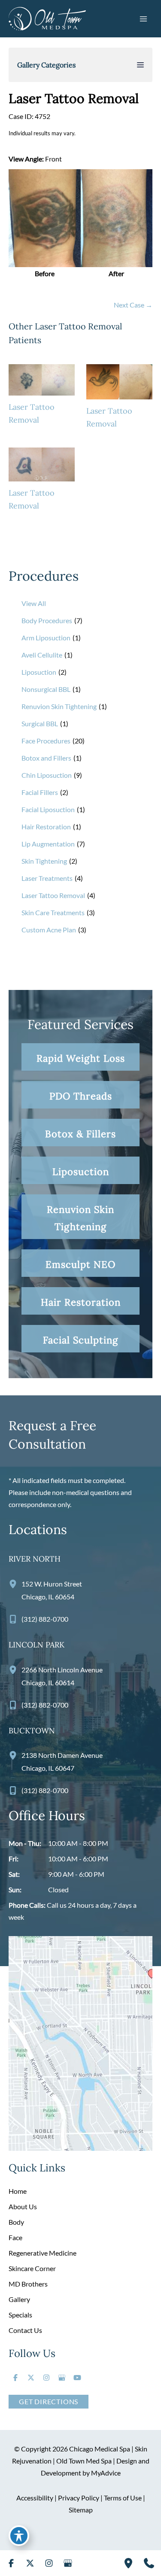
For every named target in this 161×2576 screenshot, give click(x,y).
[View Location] (15, 1583)
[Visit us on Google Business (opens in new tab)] (62, 2378)
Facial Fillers (40, 792)
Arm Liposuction (46, 638)
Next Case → (133, 305)
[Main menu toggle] (143, 18)
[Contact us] (149, 2563)
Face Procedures (46, 741)
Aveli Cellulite (42, 655)
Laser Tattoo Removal (53, 895)
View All (34, 603)
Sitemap (81, 2510)
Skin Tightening (44, 861)
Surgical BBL (40, 723)
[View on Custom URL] (80, 2042)
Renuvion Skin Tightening (59, 706)
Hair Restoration (46, 827)
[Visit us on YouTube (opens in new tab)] (77, 2378)
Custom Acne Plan (49, 930)
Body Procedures (47, 620)
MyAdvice (106, 2473)
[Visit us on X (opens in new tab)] (31, 2378)
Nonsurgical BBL (46, 689)
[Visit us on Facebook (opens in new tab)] (15, 2378)
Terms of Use (123, 2498)
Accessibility (35, 2498)
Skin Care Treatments (53, 912)
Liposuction (39, 672)
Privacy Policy (79, 2498)
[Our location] (128, 2563)
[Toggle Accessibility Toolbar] (19, 2536)
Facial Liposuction (48, 809)
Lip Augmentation (48, 844)
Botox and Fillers (46, 758)
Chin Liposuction (47, 775)
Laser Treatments (47, 878)
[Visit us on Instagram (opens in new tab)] (46, 2378)
